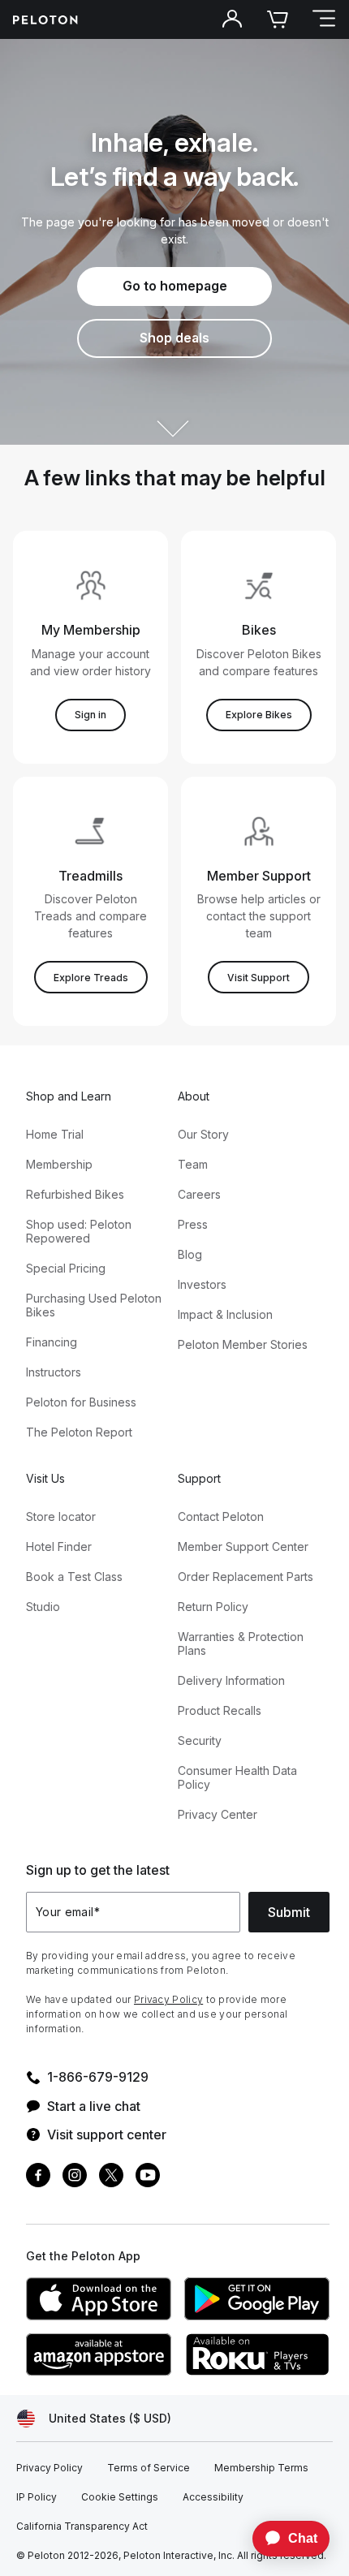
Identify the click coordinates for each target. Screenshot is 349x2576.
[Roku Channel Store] (257, 2354)
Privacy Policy (168, 1999)
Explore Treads (91, 978)
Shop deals (174, 338)
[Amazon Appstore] (99, 2354)
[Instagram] (75, 2177)
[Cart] (278, 19)
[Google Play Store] (257, 2299)
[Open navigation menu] (323, 19)
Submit (289, 1912)
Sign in (90, 715)
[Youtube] (148, 2177)
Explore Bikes (259, 715)
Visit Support (259, 978)
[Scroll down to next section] (174, 414)
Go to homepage (175, 286)
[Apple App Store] (99, 2299)
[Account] (232, 19)
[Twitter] (111, 2177)
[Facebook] (38, 2177)
